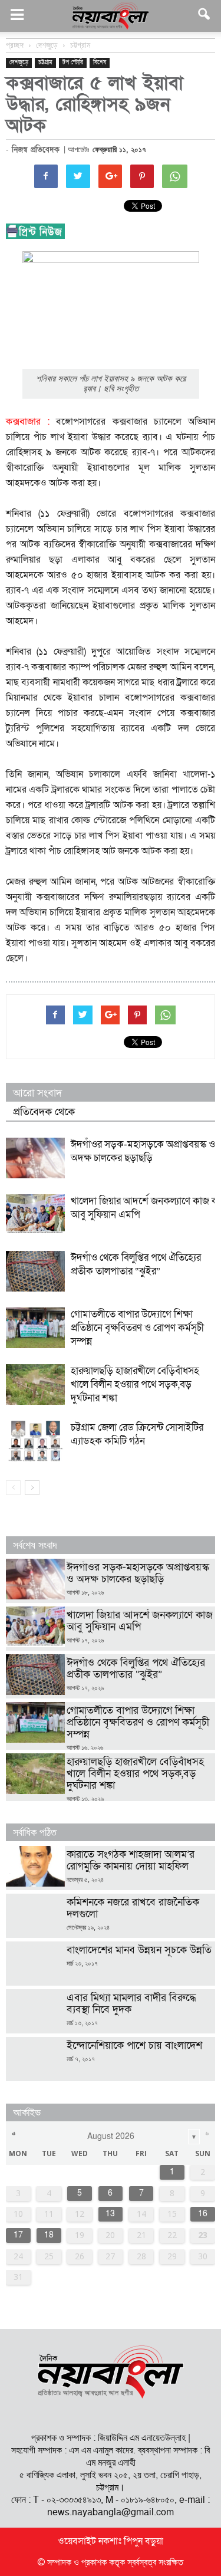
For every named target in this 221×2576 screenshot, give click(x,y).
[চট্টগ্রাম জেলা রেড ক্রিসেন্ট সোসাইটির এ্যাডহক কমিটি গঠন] (35, 1441)
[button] (204, 16)
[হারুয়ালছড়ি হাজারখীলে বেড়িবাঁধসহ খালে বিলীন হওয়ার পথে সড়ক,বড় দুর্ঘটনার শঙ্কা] (35, 1384)
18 (49, 2235)
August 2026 (111, 2136)
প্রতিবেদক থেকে (44, 1112)
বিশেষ (100, 63)
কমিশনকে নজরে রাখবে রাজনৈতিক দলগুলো (133, 1908)
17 (18, 2235)
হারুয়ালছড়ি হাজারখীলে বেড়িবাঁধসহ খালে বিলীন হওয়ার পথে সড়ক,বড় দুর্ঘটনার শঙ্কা (135, 1384)
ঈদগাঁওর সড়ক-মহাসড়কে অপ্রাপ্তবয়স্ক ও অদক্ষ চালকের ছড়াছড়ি (143, 1151)
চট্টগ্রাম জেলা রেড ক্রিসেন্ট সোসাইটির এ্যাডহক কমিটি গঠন (137, 1434)
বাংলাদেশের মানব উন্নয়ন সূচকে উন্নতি (141, 1950)
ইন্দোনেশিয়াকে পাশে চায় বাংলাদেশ (134, 2046)
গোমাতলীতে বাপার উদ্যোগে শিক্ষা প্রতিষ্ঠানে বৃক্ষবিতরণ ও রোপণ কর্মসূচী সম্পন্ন (137, 1328)
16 (203, 2214)
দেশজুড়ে (19, 63)
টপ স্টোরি (73, 63)
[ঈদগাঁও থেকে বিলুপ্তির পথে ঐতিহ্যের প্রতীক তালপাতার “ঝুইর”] (35, 1271)
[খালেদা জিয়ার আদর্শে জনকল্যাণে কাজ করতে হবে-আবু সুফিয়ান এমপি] (35, 1214)
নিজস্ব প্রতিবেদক (36, 150)
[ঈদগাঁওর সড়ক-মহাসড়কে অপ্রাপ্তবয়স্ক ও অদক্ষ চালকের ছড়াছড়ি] (35, 1158)
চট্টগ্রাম (45, 63)
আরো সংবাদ (37, 1093)
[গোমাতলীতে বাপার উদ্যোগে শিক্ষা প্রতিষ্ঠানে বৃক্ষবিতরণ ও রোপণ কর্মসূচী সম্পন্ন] (35, 1328)
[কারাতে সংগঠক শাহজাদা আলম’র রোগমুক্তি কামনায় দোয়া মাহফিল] (35, 1866)
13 (110, 2214)
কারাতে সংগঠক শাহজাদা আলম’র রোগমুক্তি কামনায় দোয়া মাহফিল (131, 1860)
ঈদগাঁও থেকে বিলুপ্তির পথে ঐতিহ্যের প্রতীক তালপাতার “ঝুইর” (136, 1264)
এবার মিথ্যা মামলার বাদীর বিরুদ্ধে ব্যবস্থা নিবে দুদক (131, 2004)
